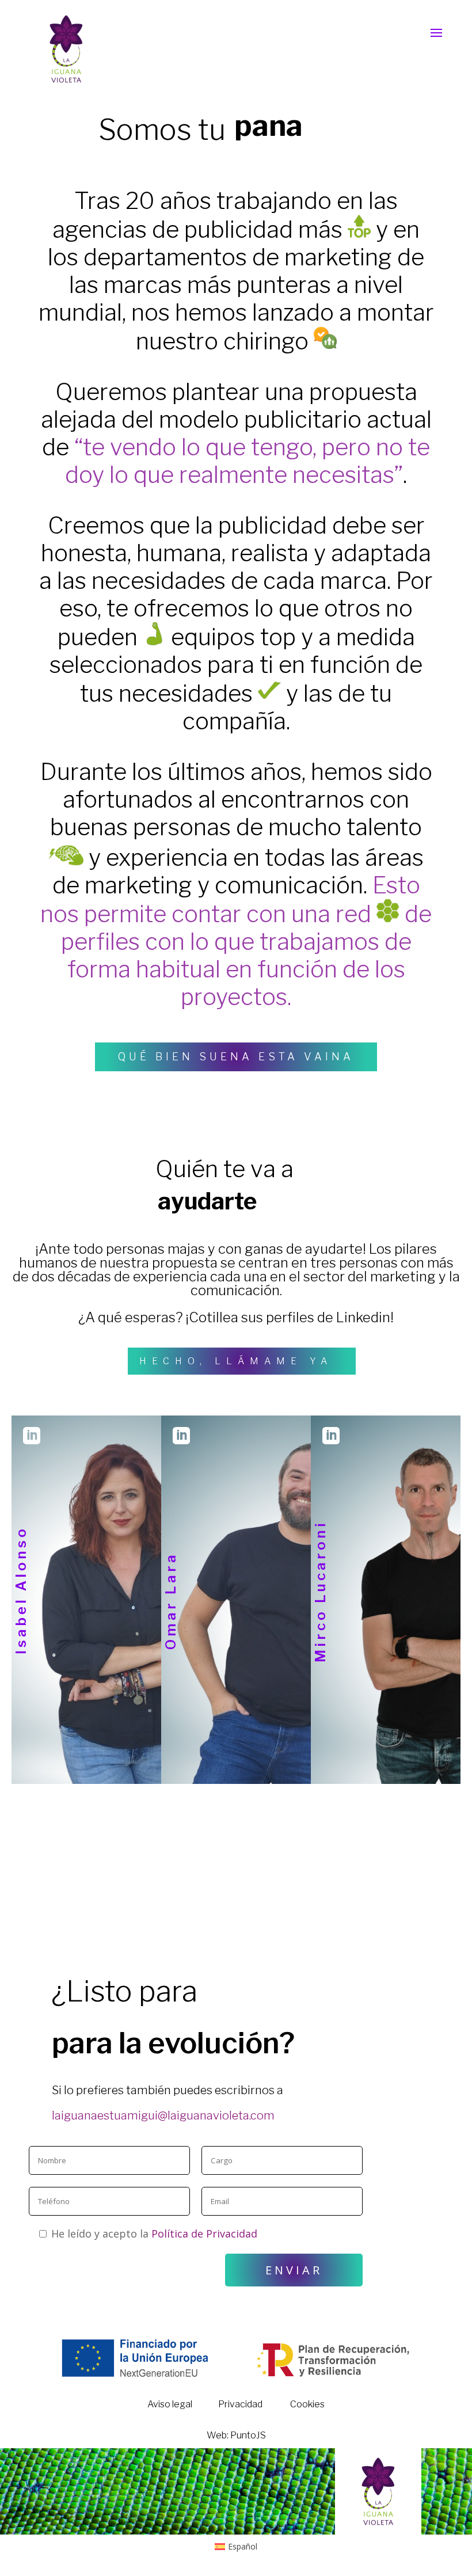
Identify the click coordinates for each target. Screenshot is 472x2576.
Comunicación (400, 1433)
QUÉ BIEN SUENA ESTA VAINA (236, 1057)
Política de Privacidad (204, 2233)
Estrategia (101, 1433)
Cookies (307, 2404)
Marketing (250, 1433)
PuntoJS (248, 2435)
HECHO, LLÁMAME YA (236, 1361)
